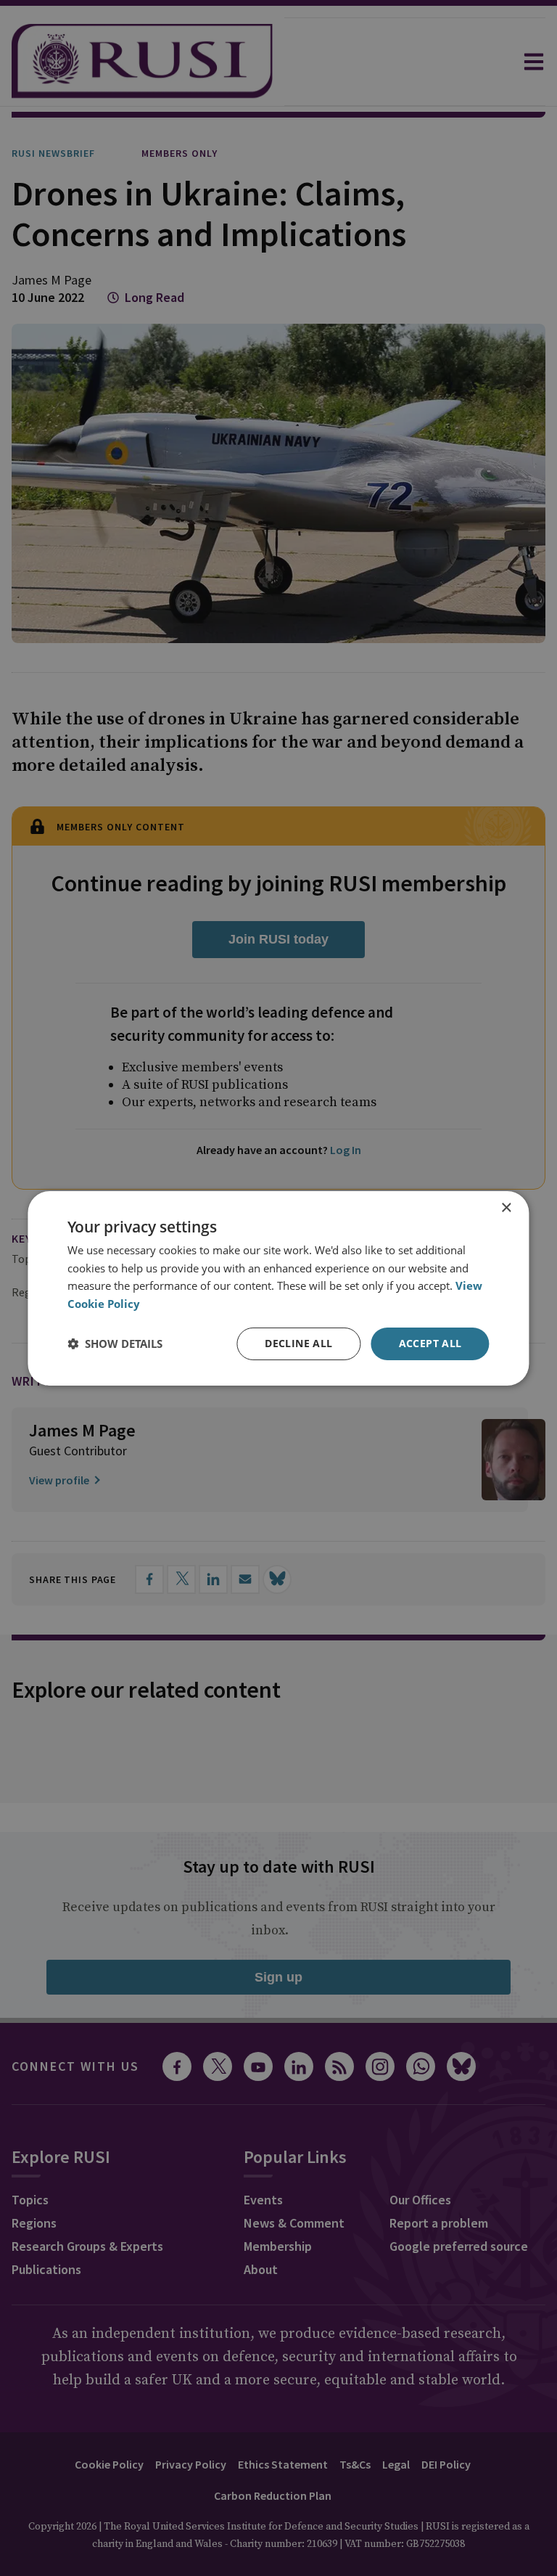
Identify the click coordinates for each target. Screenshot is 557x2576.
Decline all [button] (298, 1343)
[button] (115, 1344)
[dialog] (278, 1288)
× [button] (506, 1207)
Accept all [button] (430, 1343)
